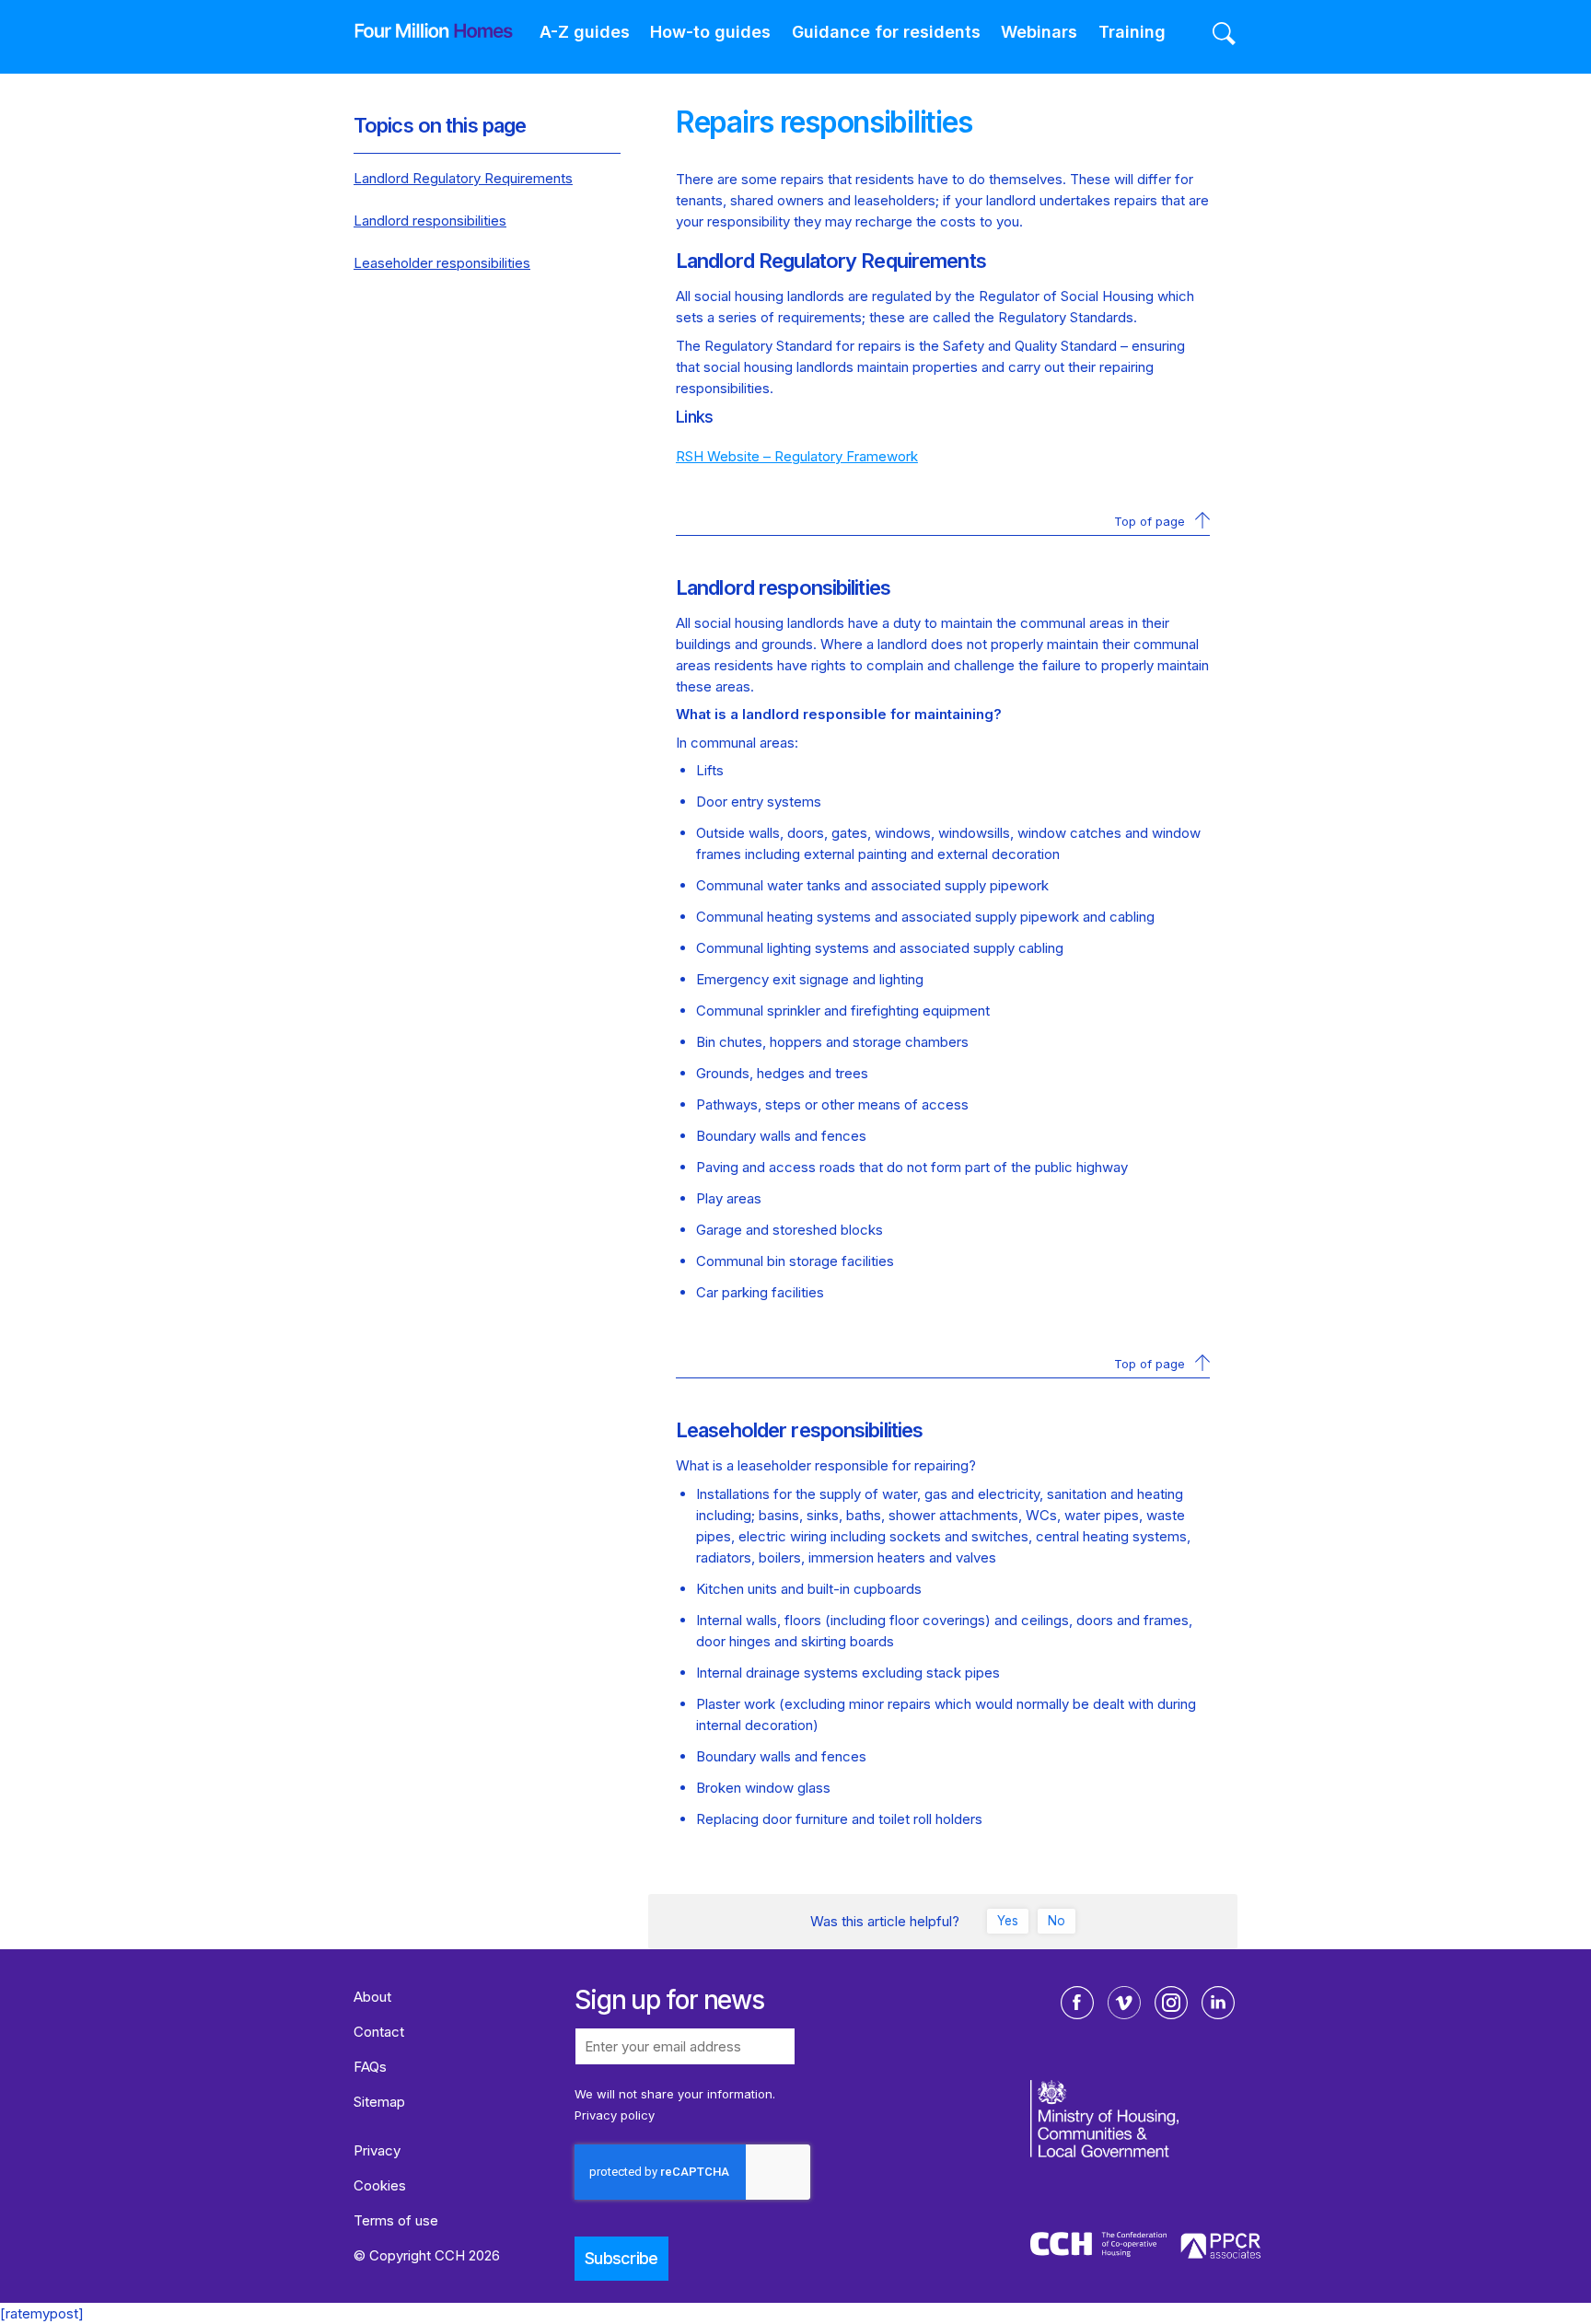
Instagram (1171, 2003)
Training (1132, 32)
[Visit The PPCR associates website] (1221, 2249)
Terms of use (396, 2220)
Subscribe (621, 2258)
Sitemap (379, 2102)
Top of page (1150, 521)
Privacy (377, 2150)
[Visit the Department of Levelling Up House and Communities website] (1148, 2154)
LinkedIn (1218, 2003)
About (372, 1997)
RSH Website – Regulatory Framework (797, 456)
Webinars (1039, 32)
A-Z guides (585, 32)
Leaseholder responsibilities (442, 263)
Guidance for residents (886, 32)
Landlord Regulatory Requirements (463, 178)
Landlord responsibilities (430, 221)
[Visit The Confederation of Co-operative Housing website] (1098, 2248)
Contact (379, 2032)
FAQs (370, 2067)
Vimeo (1124, 2003)
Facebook (1077, 2003)
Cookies (380, 2185)
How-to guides (710, 32)
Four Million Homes (420, 30)
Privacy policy (615, 2115)
